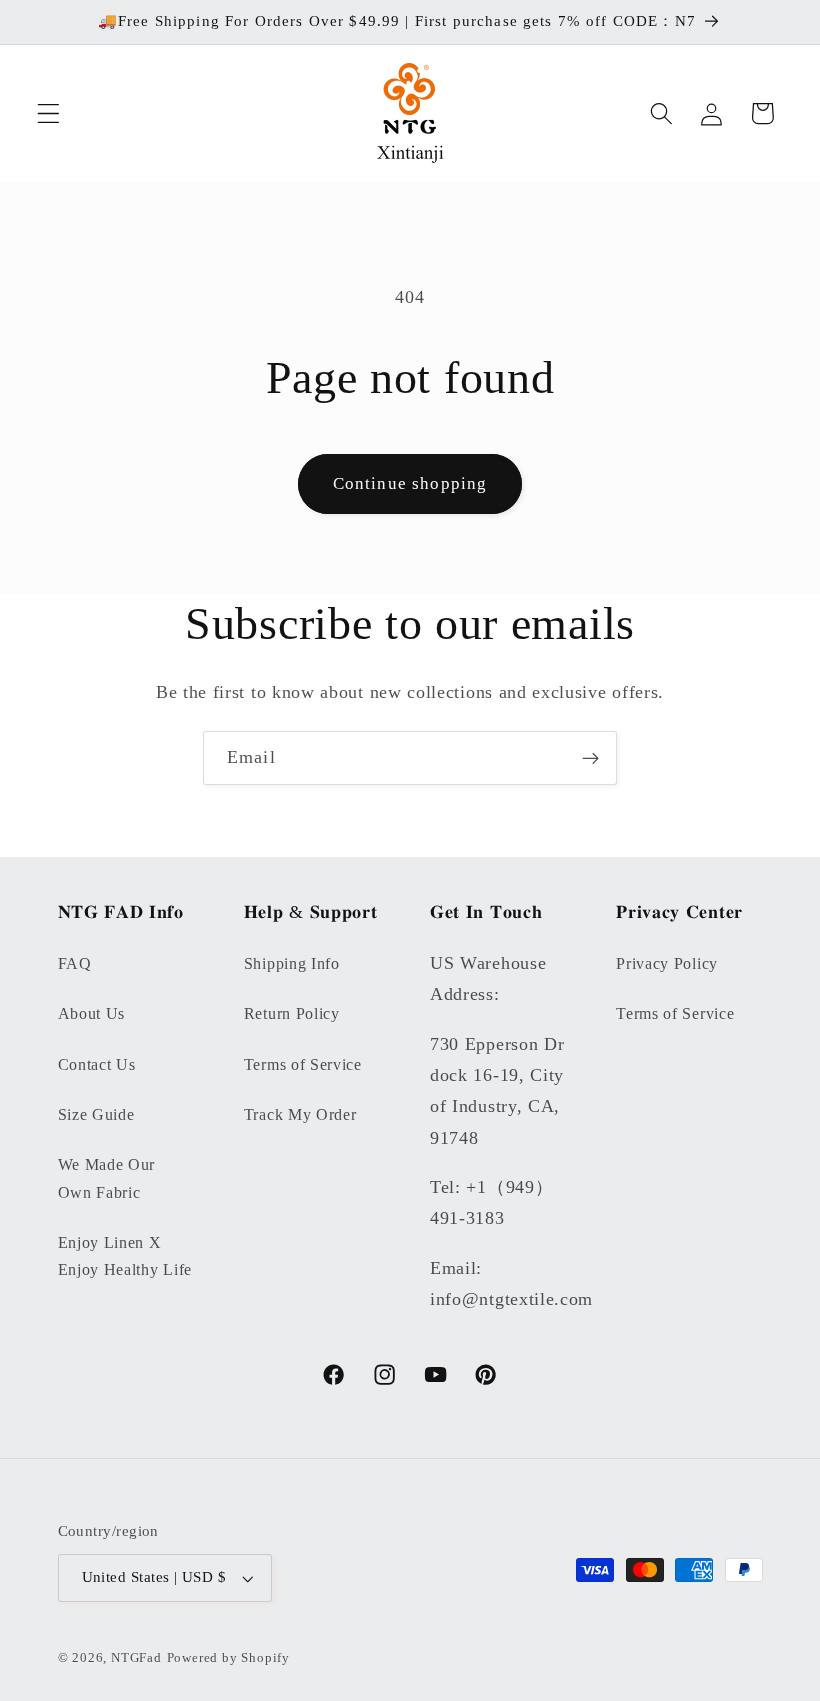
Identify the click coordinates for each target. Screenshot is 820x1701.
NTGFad (136, 1658)
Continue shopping (410, 483)
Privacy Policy (667, 963)
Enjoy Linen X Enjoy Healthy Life (125, 1256)
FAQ (75, 963)
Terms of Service (303, 1064)
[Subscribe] (590, 758)
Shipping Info (292, 963)
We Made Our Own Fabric (107, 1178)
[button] (48, 113)
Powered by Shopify (229, 1658)
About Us (92, 1013)
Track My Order (300, 1114)
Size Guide (96, 1114)
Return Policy (292, 1013)
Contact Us (97, 1064)
